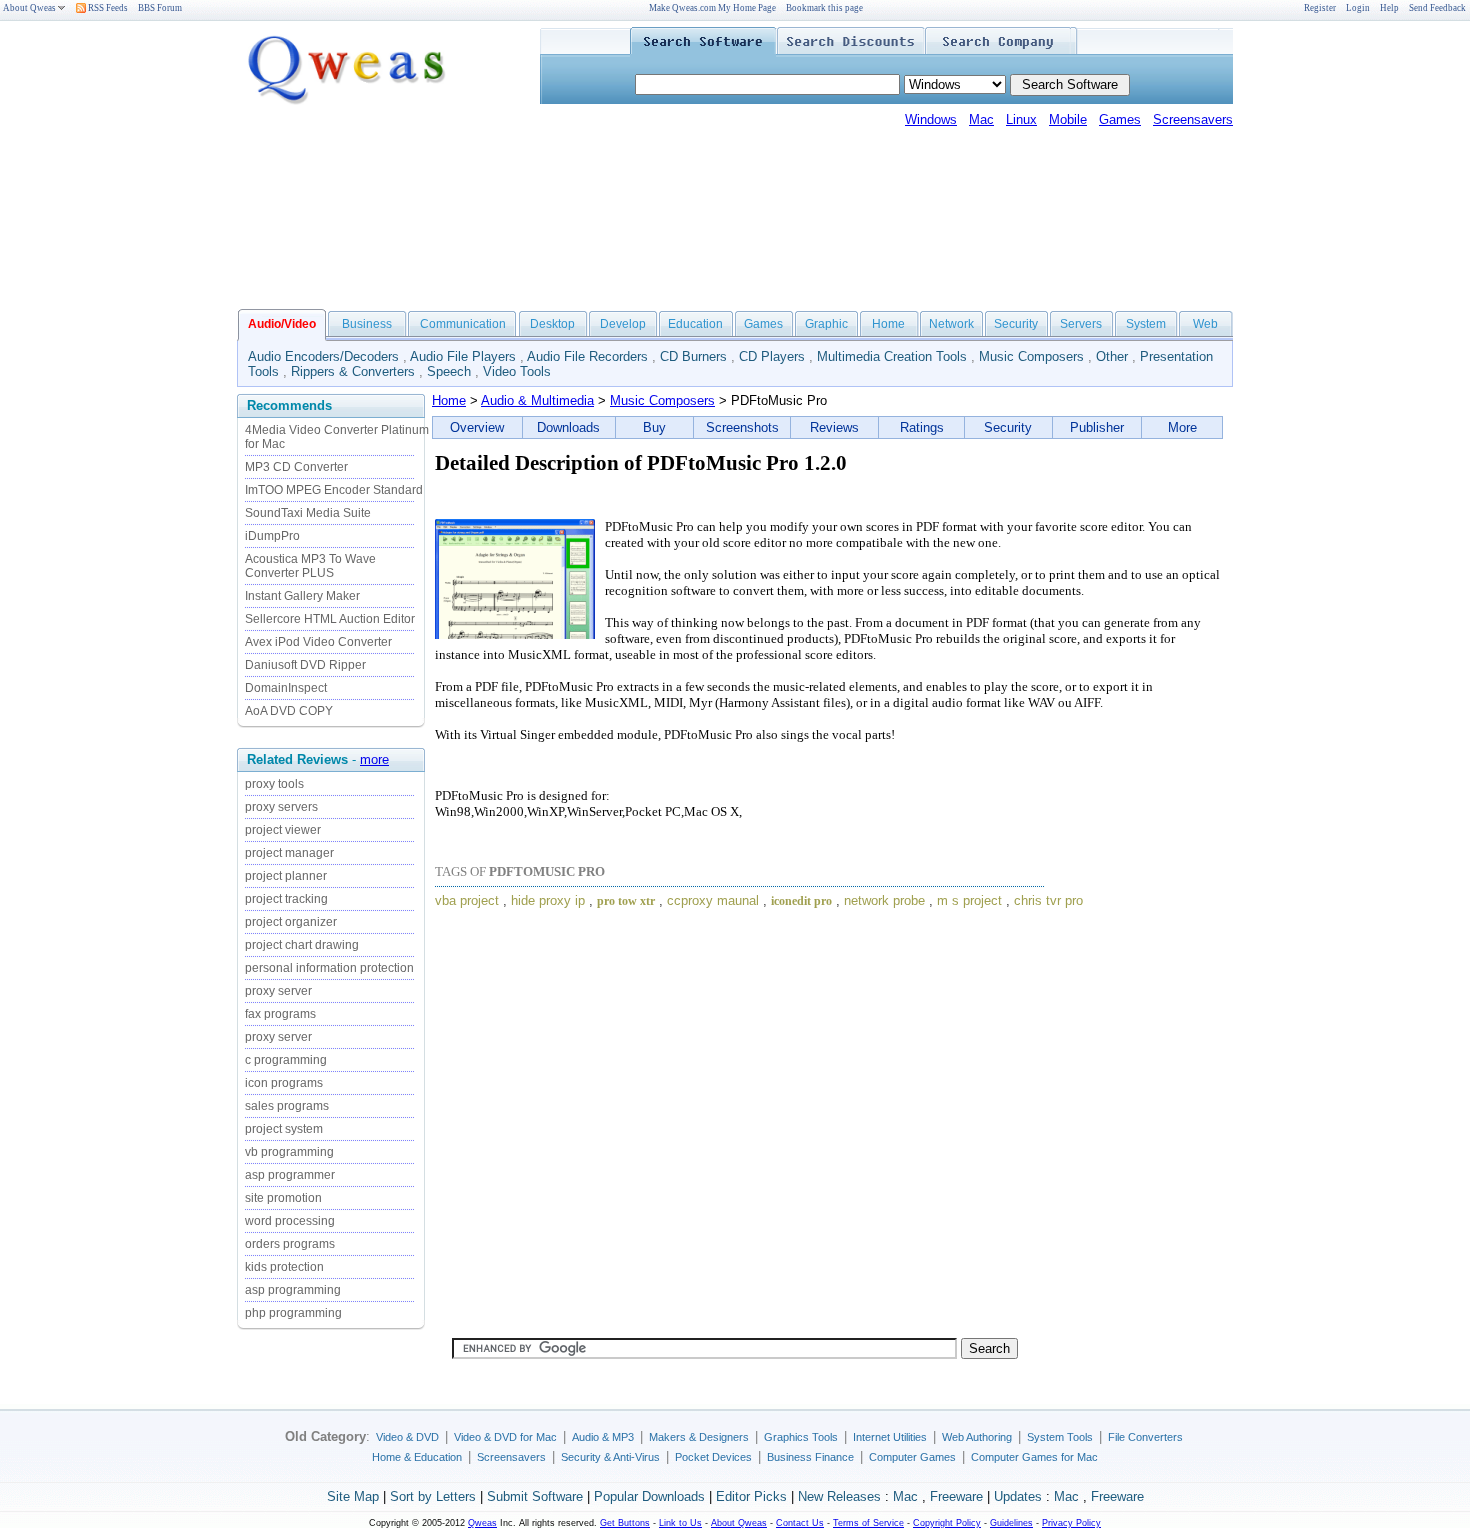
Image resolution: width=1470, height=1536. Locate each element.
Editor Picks (751, 1496)
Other (1112, 356)
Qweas (482, 1523)
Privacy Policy (1071, 1523)
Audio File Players (463, 356)
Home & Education (417, 1457)
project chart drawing (302, 945)
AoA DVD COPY (289, 711)
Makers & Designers (699, 1437)
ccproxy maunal (713, 900)
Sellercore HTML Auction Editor (330, 619)
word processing (290, 1221)
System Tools (1060, 1437)
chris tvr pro (1048, 900)
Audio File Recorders (587, 356)
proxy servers (281, 807)
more (374, 759)
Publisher (1097, 427)
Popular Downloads (649, 1496)
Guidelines (1011, 1523)
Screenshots (742, 427)
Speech (449, 371)
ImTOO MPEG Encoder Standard (334, 490)
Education (695, 324)
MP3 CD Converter (296, 467)
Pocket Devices (713, 1457)
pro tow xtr (626, 901)
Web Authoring (977, 1437)
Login (1358, 8)
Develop (623, 324)
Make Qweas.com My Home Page (712, 8)
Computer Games (912, 1457)
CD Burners (693, 356)
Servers (1081, 324)
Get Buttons (625, 1523)
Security (1016, 324)
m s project (969, 900)
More (1182, 427)
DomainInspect (286, 688)
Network (951, 324)
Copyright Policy (947, 1523)
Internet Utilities (890, 1437)
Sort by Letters (433, 1496)
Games (1120, 119)
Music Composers (1031, 356)
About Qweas (29, 8)
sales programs (287, 1106)
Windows (931, 119)
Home (888, 324)
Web (1205, 324)
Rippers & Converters (353, 371)
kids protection (284, 1267)
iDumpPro (272, 536)
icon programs (284, 1083)
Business (367, 324)
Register (1320, 8)
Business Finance (810, 1457)
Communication (463, 324)
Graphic (826, 324)
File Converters (1145, 1437)
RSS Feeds (107, 8)
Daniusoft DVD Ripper (305, 665)
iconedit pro (801, 901)
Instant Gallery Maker (302, 596)
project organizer (291, 922)
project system (284, 1129)
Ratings (922, 427)
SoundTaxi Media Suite (308, 513)
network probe (884, 900)
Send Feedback (1437, 8)
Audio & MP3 (603, 1437)
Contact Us (800, 1523)
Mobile (1068, 119)
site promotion (283, 1198)
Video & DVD (407, 1437)
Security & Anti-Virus (610, 1457)
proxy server (278, 991)
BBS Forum (160, 8)
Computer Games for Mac (1034, 1457)
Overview (477, 427)
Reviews (834, 427)
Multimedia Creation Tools (892, 356)
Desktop (552, 324)
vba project (467, 900)
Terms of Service (868, 1523)
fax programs (280, 1014)
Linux (1021, 119)
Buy (654, 427)
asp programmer (290, 1175)
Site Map (353, 1496)
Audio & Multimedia (537, 400)
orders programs (290, 1244)
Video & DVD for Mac (505, 1437)
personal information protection (329, 968)
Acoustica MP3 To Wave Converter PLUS (310, 566)
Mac (981, 119)
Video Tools (517, 371)
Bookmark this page (824, 8)
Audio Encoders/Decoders (323, 356)
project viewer (283, 830)
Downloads (568, 427)
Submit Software (535, 1496)
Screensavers (1193, 119)
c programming (286, 1060)
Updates (1018, 1496)
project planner (286, 876)
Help (1389, 8)
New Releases (839, 1496)
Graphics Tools (801, 1437)
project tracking (286, 899)
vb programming (289, 1152)
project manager (289, 853)
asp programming (293, 1290)
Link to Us (680, 1523)
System (1146, 324)
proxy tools (274, 784)
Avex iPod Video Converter (318, 642)
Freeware (956, 1496)
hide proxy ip (548, 900)
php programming (293, 1313)
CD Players (772, 356)
